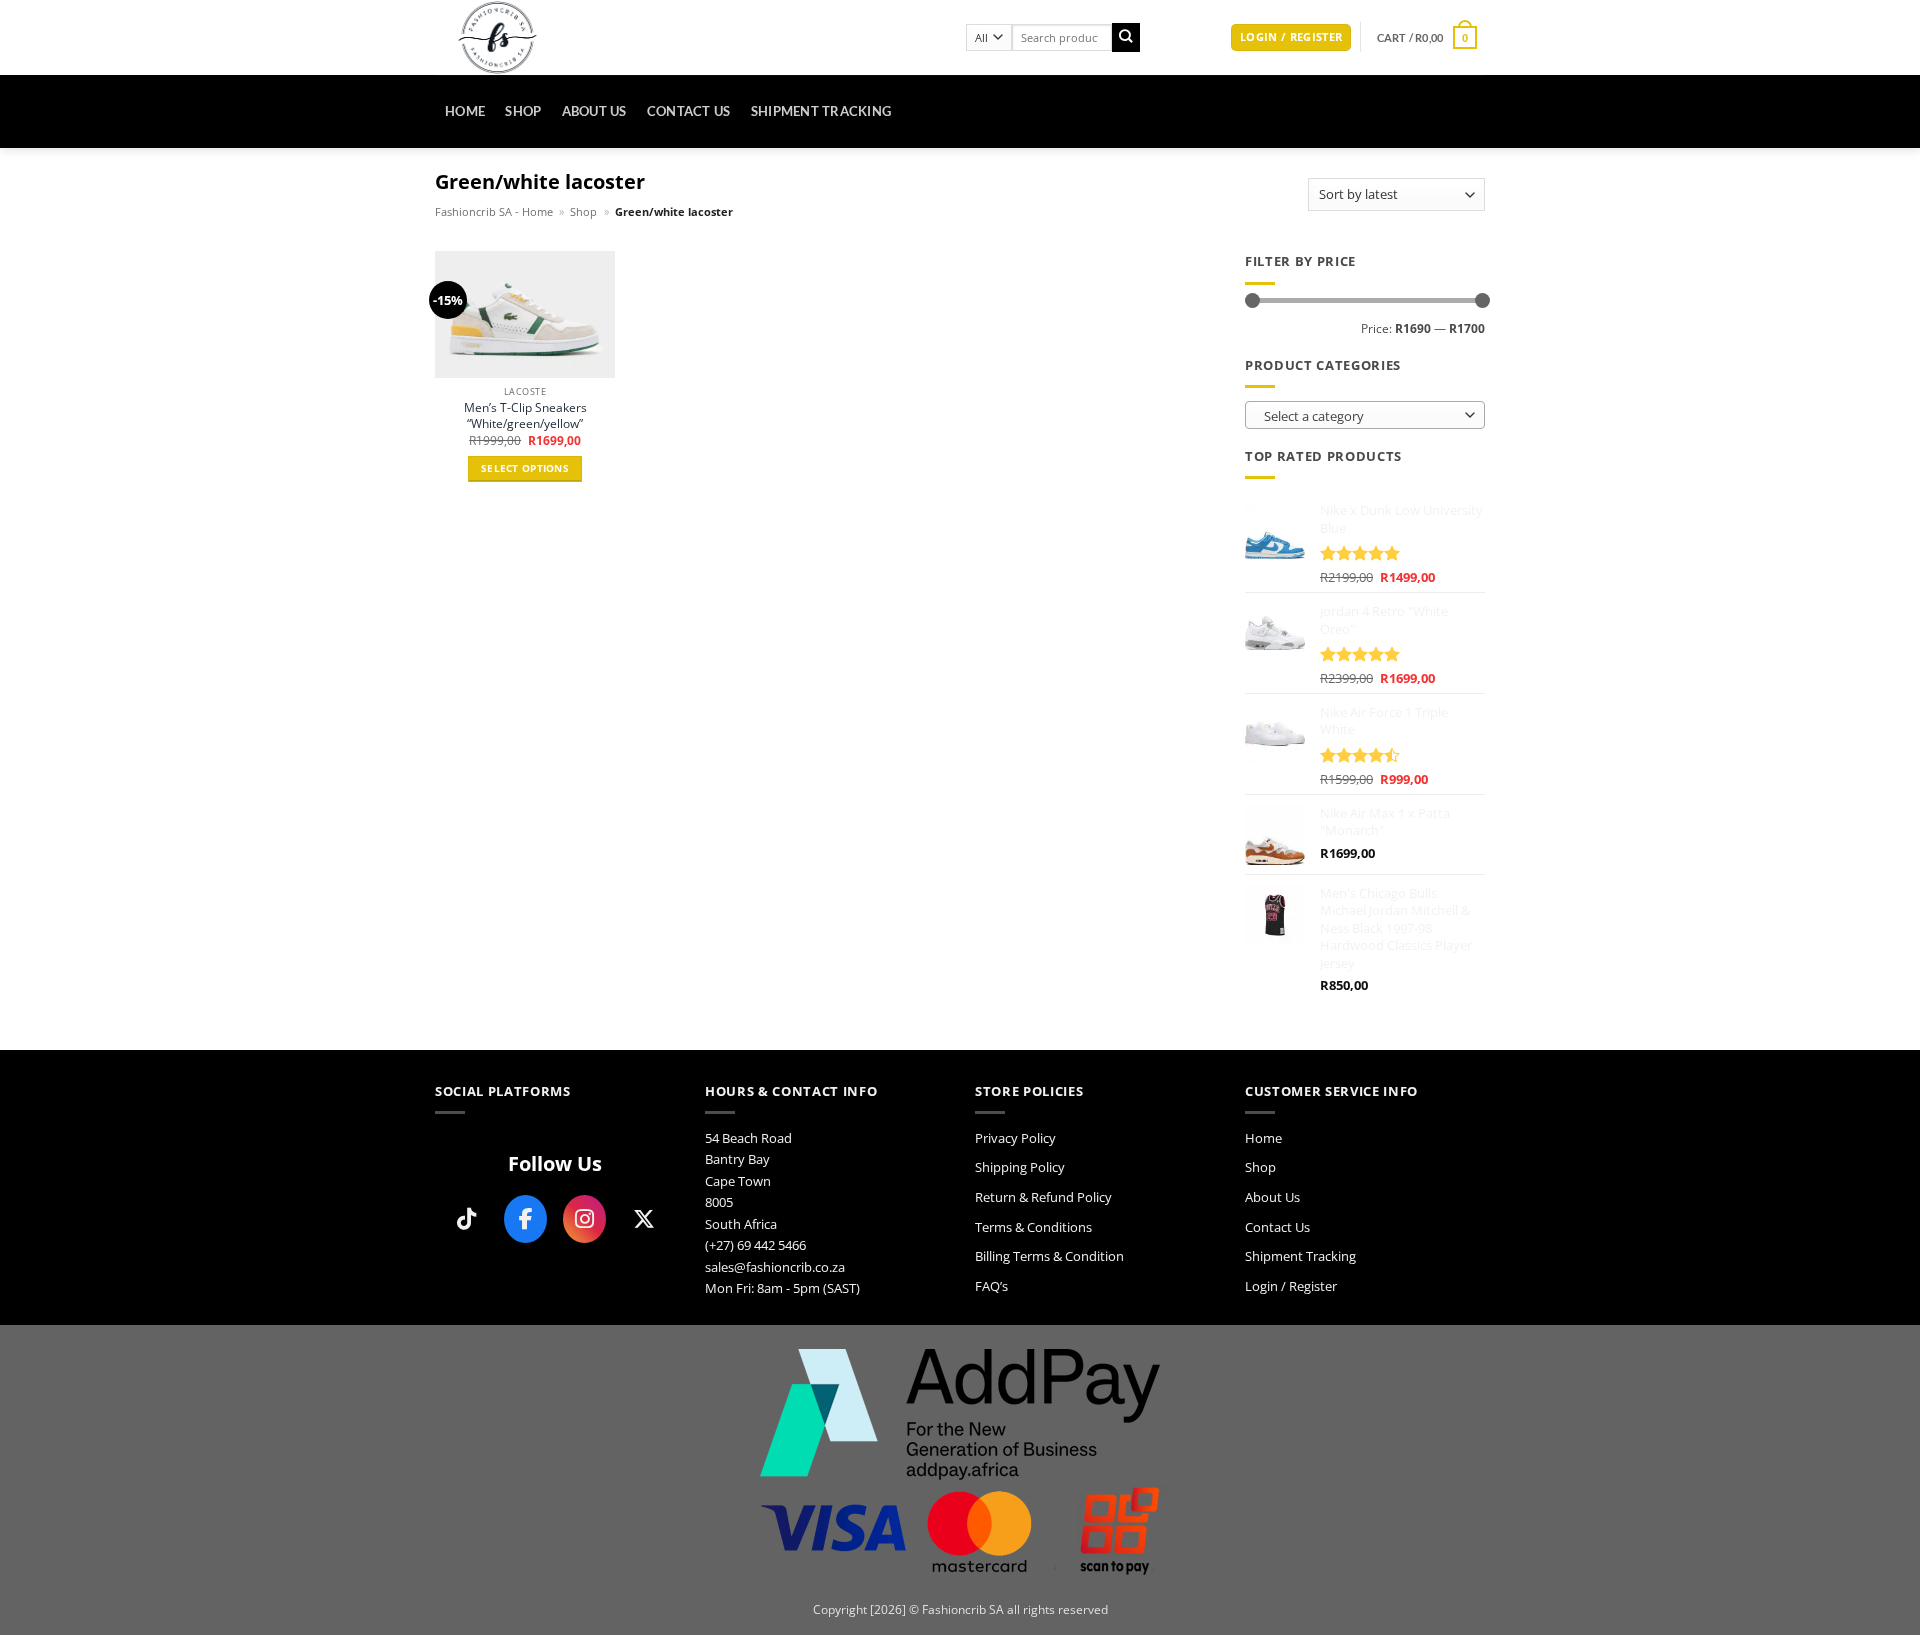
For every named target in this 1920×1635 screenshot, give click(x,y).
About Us (594, 111)
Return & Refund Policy (1043, 1197)
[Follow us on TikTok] (466, 1219)
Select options (525, 468)
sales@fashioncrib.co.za (775, 1267)
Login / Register (1291, 1286)
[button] (1291, 38)
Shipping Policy (1020, 1167)
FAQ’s (991, 1286)
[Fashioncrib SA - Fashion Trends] (685, 37)
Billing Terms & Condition (1049, 1256)
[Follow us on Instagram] (584, 1219)
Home (465, 111)
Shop (523, 111)
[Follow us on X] (643, 1219)
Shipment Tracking (821, 111)
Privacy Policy (1015, 1138)
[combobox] (1365, 415)
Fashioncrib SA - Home (494, 212)
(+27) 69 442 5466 (755, 1245)
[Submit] (1126, 37)
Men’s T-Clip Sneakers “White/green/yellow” (525, 415)
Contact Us (689, 111)
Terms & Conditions (1033, 1227)
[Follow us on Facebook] (525, 1219)
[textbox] (1361, 416)
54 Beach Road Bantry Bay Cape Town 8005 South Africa (748, 1181)
